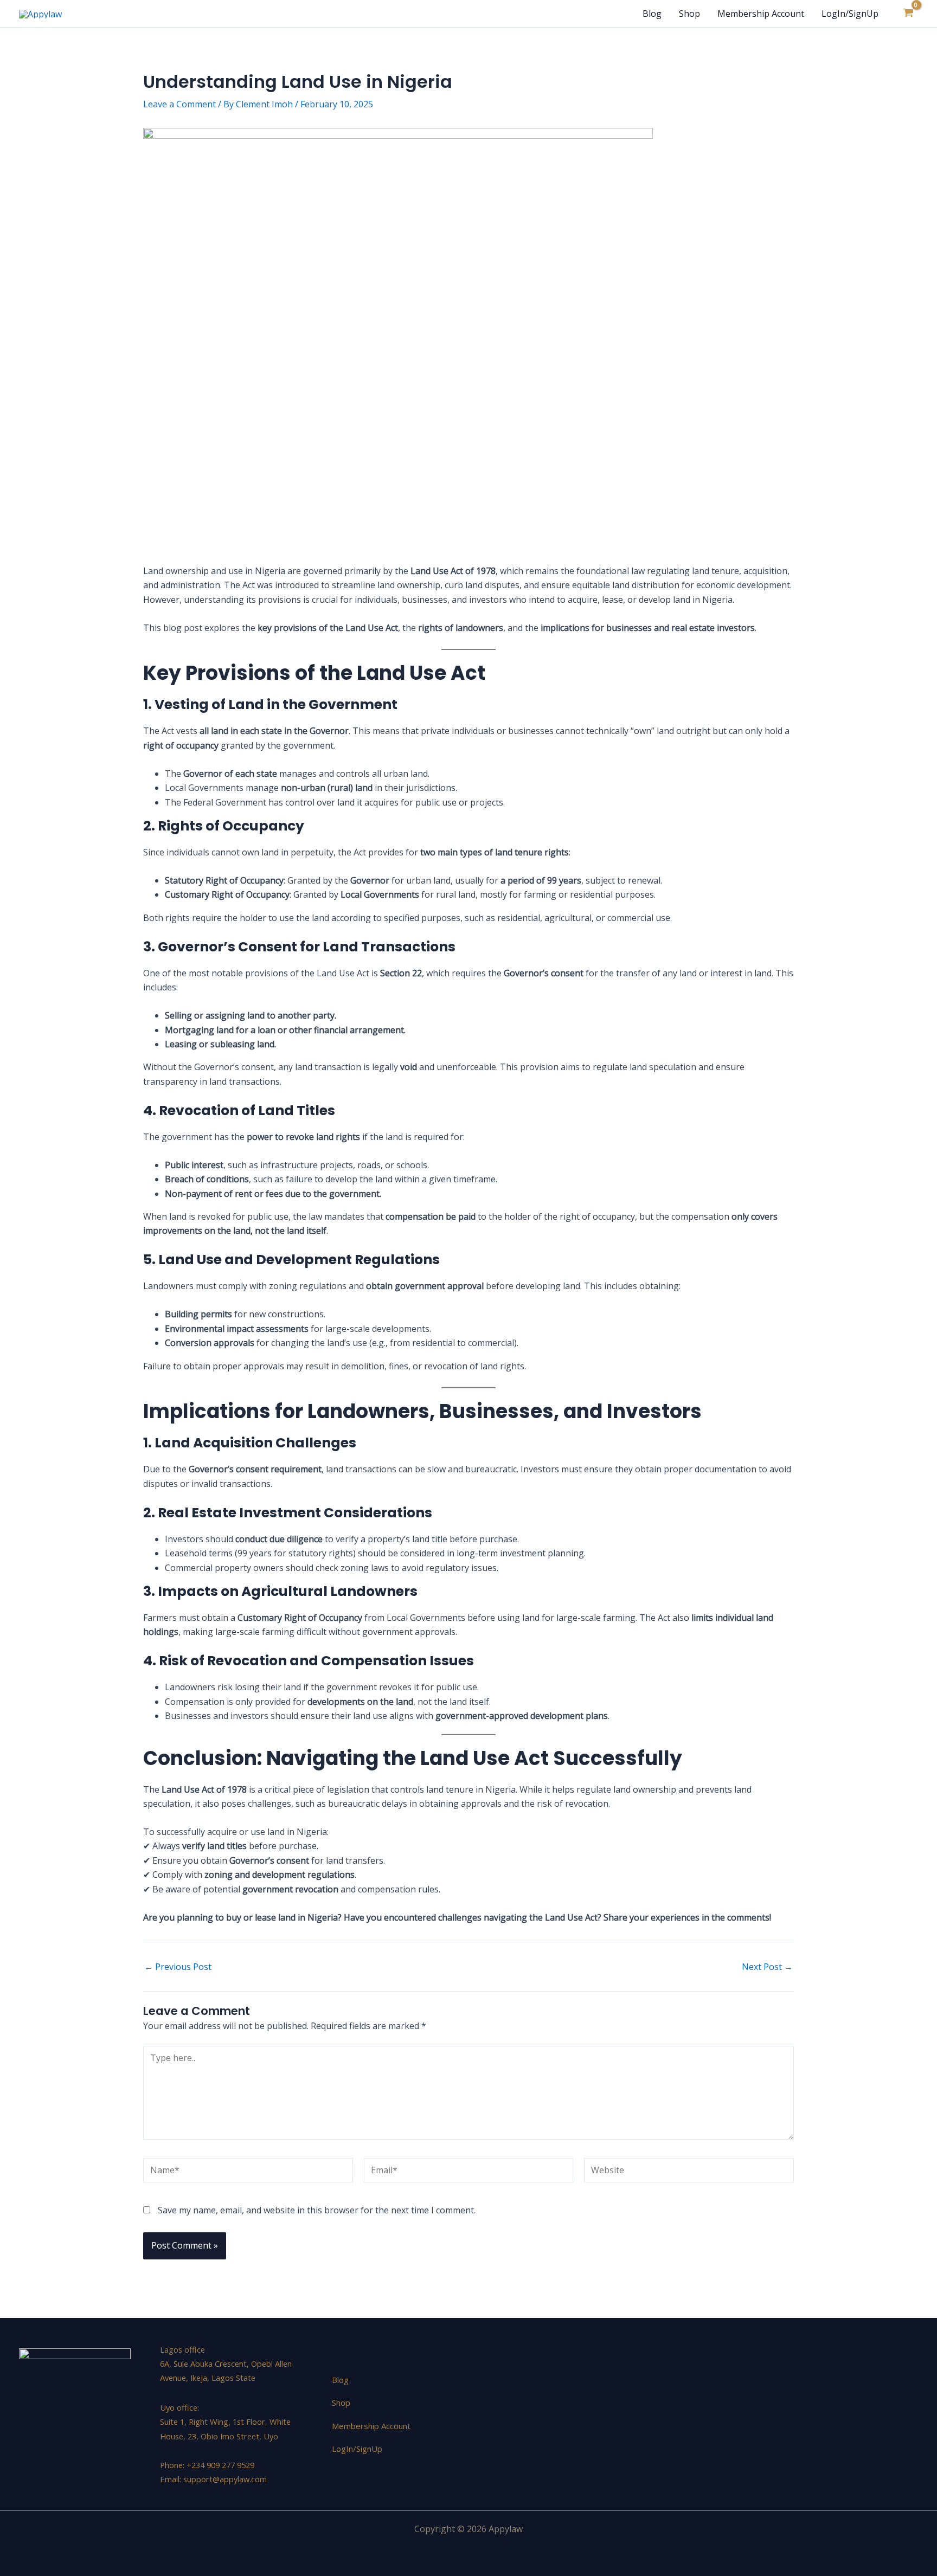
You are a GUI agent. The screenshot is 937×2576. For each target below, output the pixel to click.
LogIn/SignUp (850, 14)
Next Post (767, 1967)
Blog (652, 14)
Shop (689, 14)
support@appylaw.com (225, 2479)
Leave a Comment (179, 104)
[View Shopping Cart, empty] (908, 14)
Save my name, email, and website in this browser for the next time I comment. (317, 2210)
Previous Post (178, 1967)
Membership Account (761, 14)
